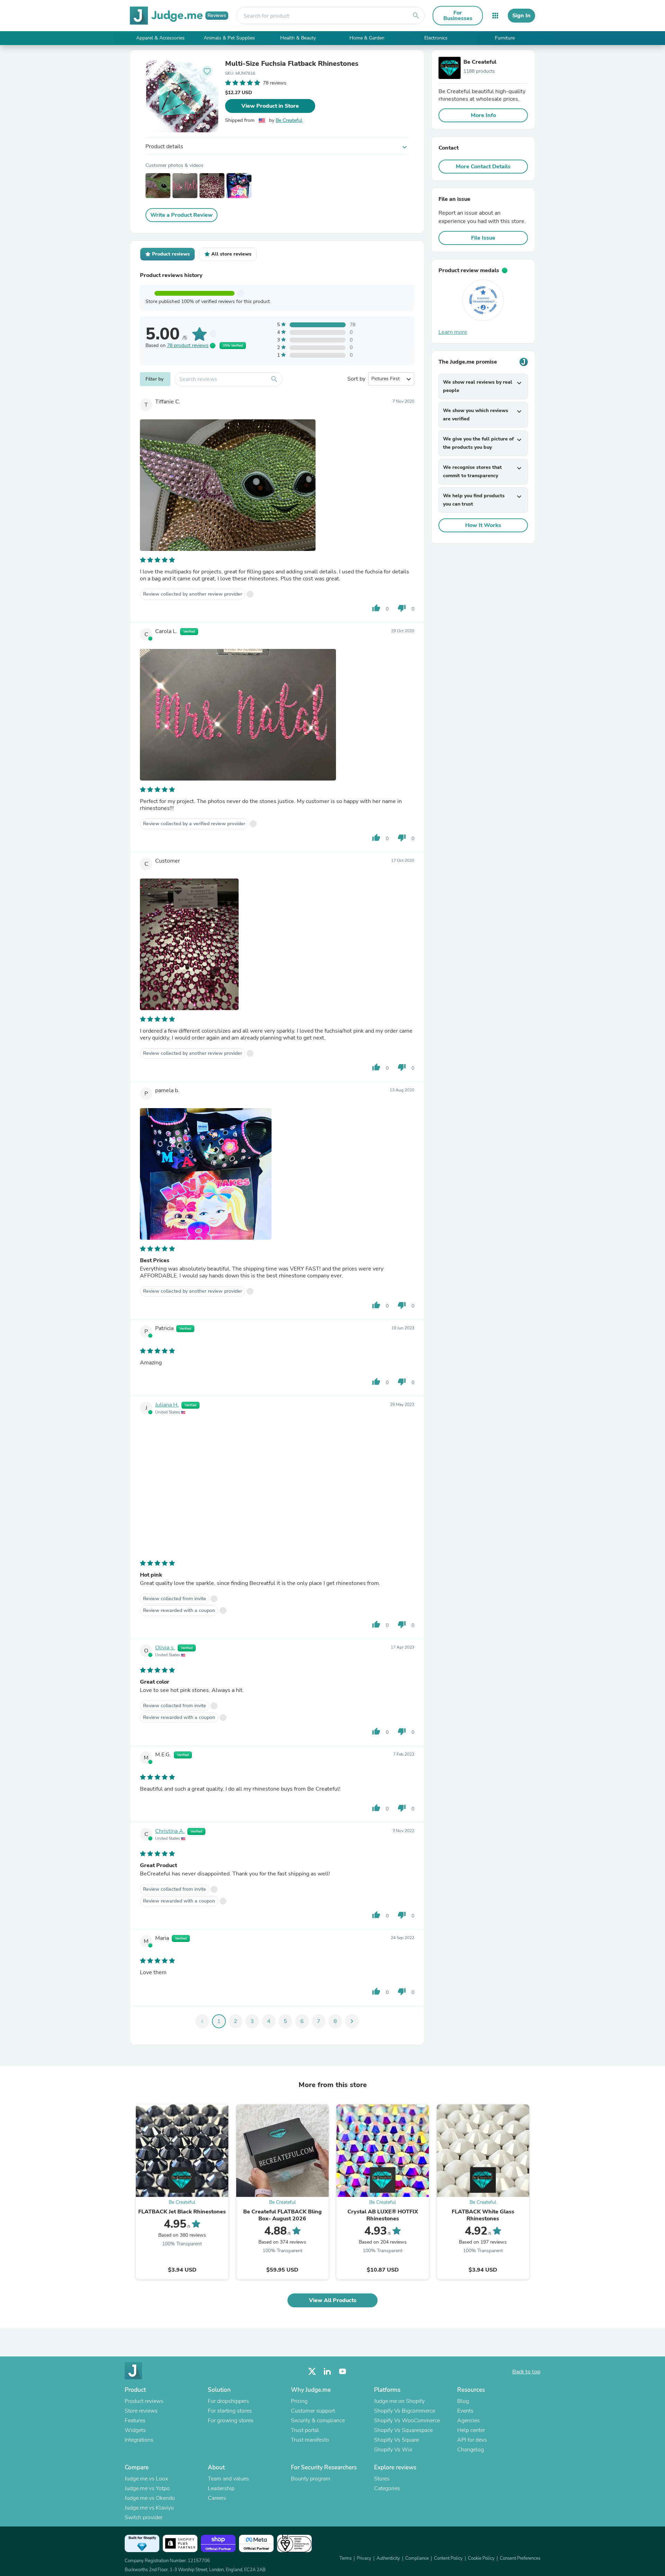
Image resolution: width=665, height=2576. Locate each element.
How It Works (483, 525)
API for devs (472, 2440)
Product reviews (144, 2401)
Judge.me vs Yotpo (147, 2488)
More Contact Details (483, 167)
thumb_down (402, 608)
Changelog (471, 2450)
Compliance (417, 2558)
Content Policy (448, 2558)
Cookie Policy (481, 2558)
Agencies (468, 2421)
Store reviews (141, 2411)
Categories (387, 2488)
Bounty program (311, 2479)
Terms (345, 2558)
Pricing (299, 2401)
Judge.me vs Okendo (150, 2498)
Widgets (135, 2430)
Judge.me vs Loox (146, 2479)
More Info (483, 115)
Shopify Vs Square (396, 2440)
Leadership (221, 2488)
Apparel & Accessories (160, 38)
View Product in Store (270, 106)
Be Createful (289, 120)
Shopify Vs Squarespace (403, 2430)
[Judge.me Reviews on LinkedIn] (327, 2372)
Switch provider (144, 2517)
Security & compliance (318, 2421)
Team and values (228, 2479)
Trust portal (305, 2430)
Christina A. (170, 1831)
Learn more (453, 332)
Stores (382, 2479)
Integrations (139, 2440)
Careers (217, 2498)
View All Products (333, 2300)
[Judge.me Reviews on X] (312, 2372)
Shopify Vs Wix (393, 2450)
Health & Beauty (298, 38)
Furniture (505, 38)
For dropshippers (228, 2401)
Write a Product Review (181, 215)
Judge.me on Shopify (399, 2401)
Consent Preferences (520, 2558)
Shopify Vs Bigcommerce (405, 2411)
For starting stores (230, 2411)
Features (135, 2421)
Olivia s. (165, 1648)
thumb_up (376, 608)
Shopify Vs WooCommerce (407, 2421)
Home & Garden (367, 38)
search (416, 16)
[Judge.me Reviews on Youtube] (343, 2372)
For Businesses (458, 16)
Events (465, 2411)
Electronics (436, 38)
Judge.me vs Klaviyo (149, 2508)
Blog (463, 2401)
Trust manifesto (310, 2440)
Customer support (313, 2411)
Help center (471, 2430)
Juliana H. (167, 1405)
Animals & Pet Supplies (229, 38)
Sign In (521, 16)
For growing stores (231, 2421)
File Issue (483, 238)
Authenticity (388, 2558)
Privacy (364, 2558)
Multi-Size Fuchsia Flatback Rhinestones (292, 64)
